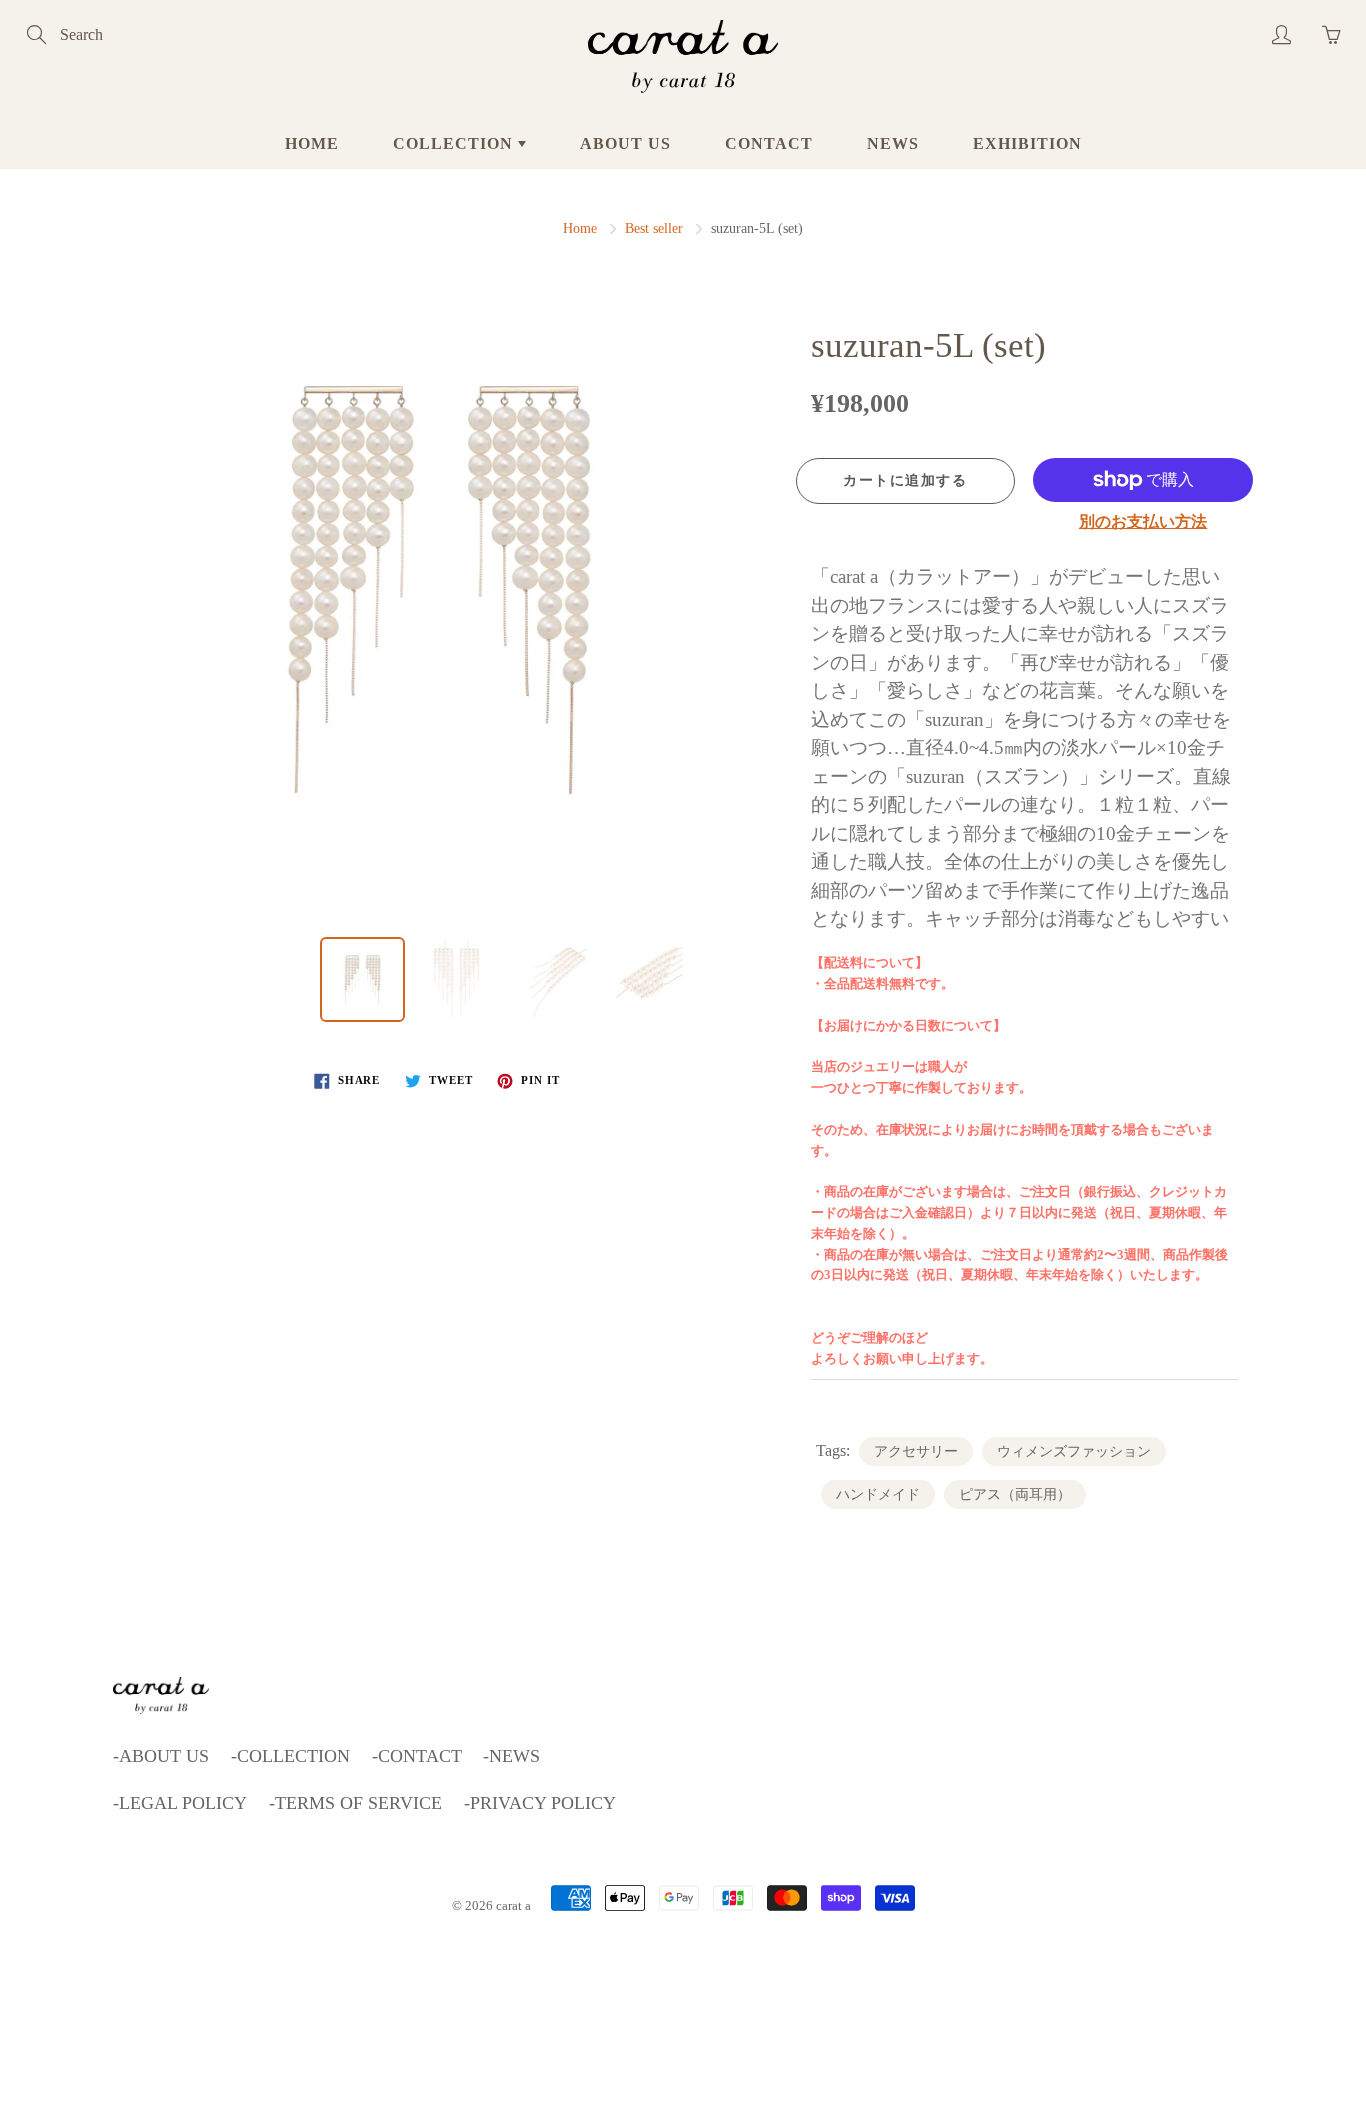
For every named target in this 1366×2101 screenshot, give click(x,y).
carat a (513, 1905)
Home (580, 228)
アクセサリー (916, 1451)
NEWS (893, 143)
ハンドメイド (878, 1494)
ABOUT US (625, 143)
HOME (312, 143)
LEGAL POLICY (183, 1803)
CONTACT (769, 143)
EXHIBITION (1027, 143)
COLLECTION (455, 143)
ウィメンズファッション (1074, 1451)
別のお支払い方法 (1143, 521)
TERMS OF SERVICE (358, 1803)
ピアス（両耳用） (1015, 1494)
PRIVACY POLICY (543, 1803)
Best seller (654, 228)
